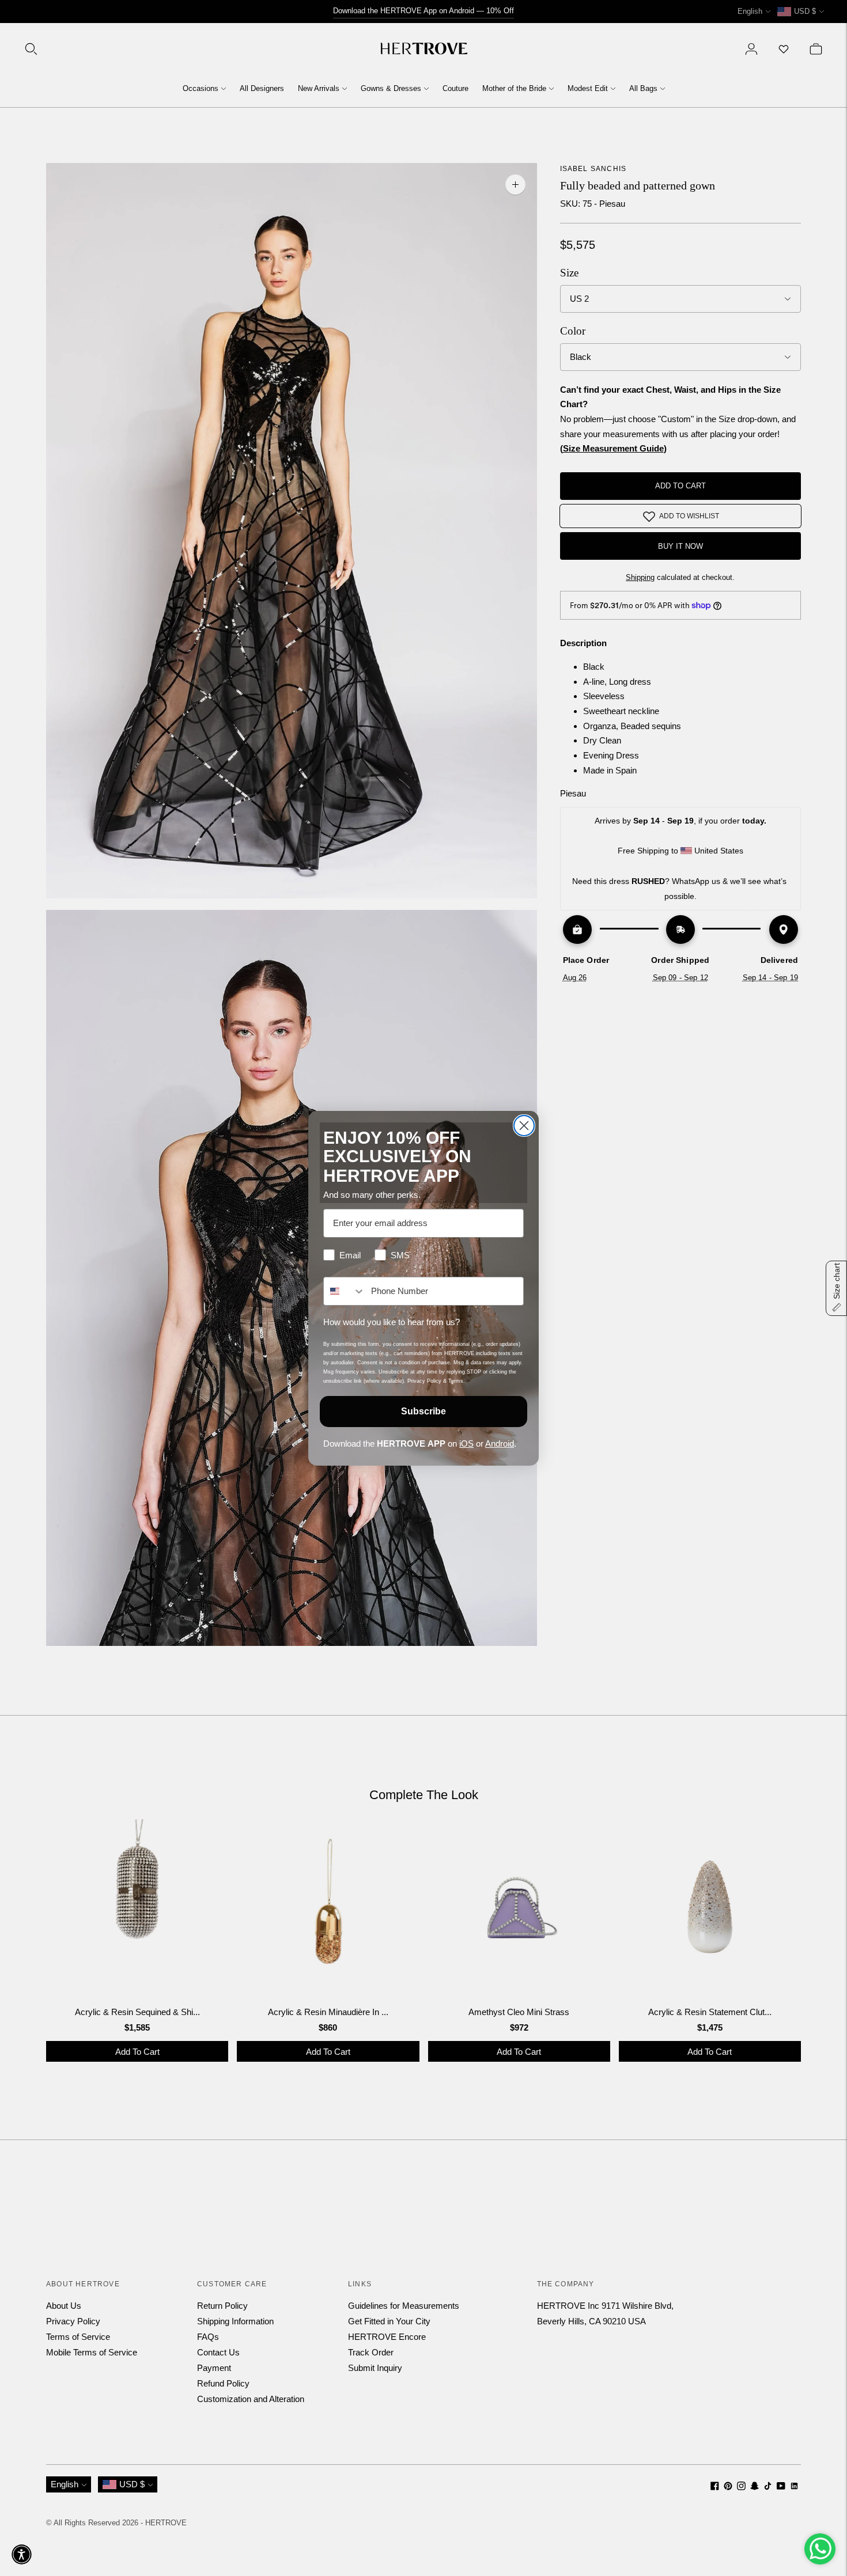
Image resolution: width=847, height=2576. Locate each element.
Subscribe (423, 1411)
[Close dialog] (524, 1126)
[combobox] (345, 1291)
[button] (22, 2554)
